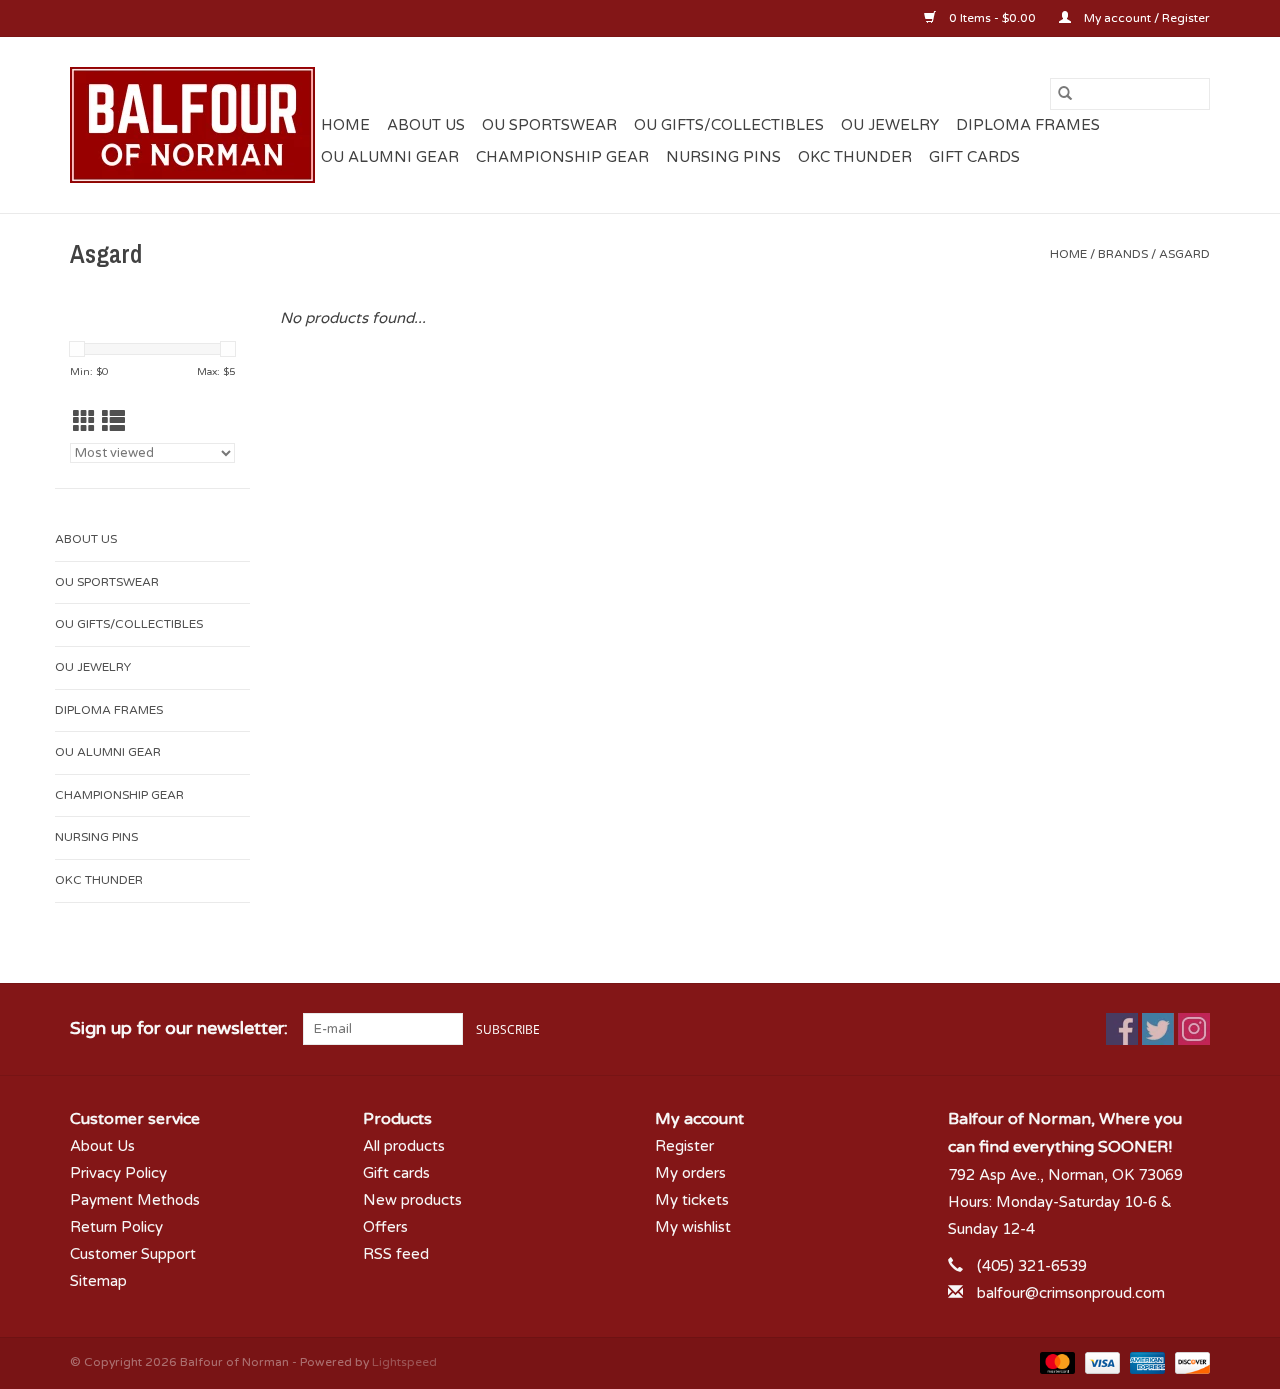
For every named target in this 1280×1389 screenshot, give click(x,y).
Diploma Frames (1028, 125)
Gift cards (974, 157)
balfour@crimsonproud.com (1071, 1293)
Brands (1123, 254)
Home (345, 125)
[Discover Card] (1189, 1362)
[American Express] (1145, 1362)
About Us (426, 125)
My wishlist (693, 1227)
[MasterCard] (1055, 1362)
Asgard (1184, 254)
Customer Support (133, 1254)
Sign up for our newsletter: (179, 1028)
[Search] (1065, 94)
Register (684, 1146)
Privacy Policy (118, 1173)
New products (412, 1200)
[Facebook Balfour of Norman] (1122, 1029)
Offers (385, 1227)
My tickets (692, 1200)
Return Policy (116, 1227)
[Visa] (1100, 1362)
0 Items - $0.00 (992, 18)
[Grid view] (84, 422)
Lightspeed (404, 1362)
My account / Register (1145, 18)
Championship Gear (562, 157)
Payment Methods (135, 1200)
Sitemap (98, 1281)
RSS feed (396, 1254)
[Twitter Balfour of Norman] (1158, 1029)
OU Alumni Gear (390, 157)
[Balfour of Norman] (192, 125)
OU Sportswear (549, 125)
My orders (690, 1173)
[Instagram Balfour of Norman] (1194, 1029)
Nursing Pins (723, 157)
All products (404, 1146)
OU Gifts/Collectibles (729, 125)
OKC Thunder (855, 157)
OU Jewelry (890, 125)
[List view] (113, 422)
